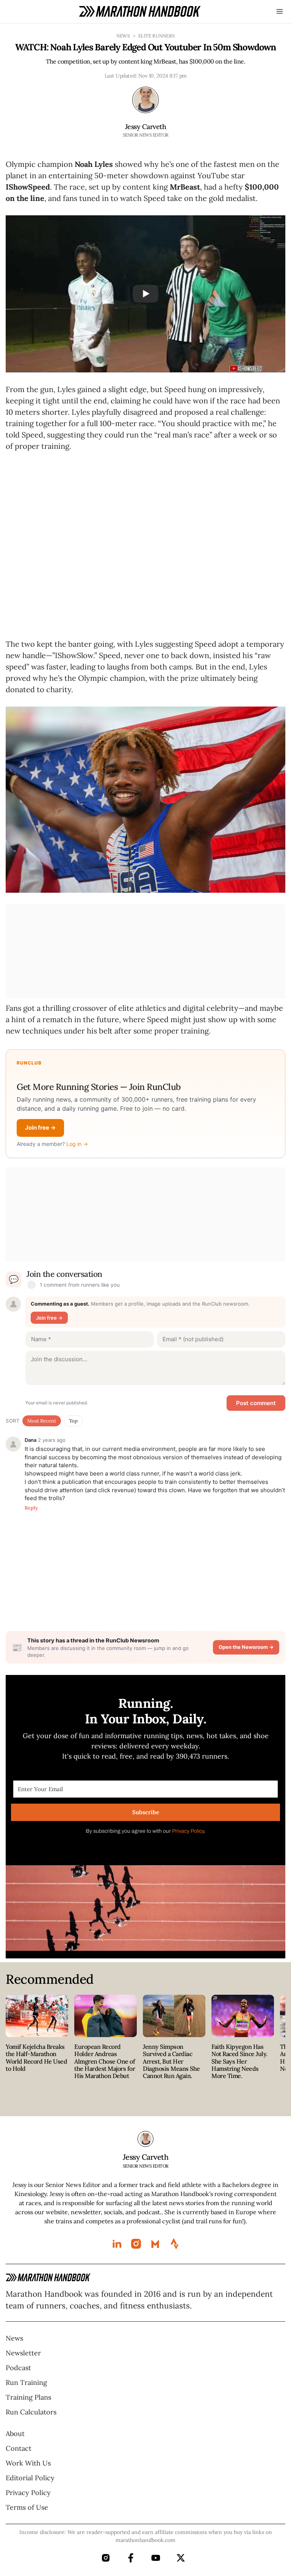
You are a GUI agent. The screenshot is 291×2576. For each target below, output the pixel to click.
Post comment (256, 1415)
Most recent (42, 1433)
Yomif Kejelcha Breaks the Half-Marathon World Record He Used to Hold (36, 2070)
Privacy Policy (188, 1843)
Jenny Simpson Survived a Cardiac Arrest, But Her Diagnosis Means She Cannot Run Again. (171, 2073)
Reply (31, 1520)
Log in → (77, 1156)
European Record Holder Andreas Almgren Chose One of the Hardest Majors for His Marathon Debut (105, 2073)
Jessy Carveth (146, 127)
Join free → (40, 1140)
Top (73, 1433)
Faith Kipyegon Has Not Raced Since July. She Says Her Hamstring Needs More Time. (239, 2073)
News (123, 36)
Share (145, 155)
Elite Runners (156, 36)
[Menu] (280, 11)
